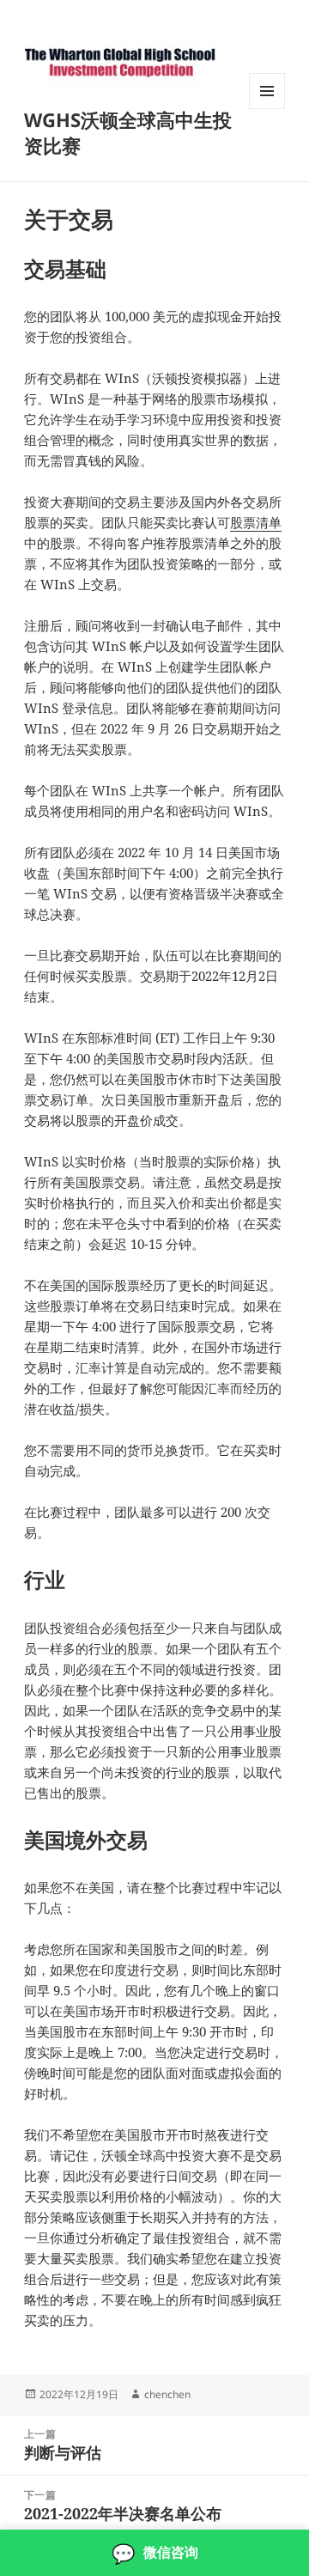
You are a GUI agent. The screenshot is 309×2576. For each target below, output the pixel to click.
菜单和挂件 (267, 109)
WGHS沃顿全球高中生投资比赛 (128, 132)
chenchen (167, 2394)
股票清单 (256, 522)
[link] (154, 2553)
